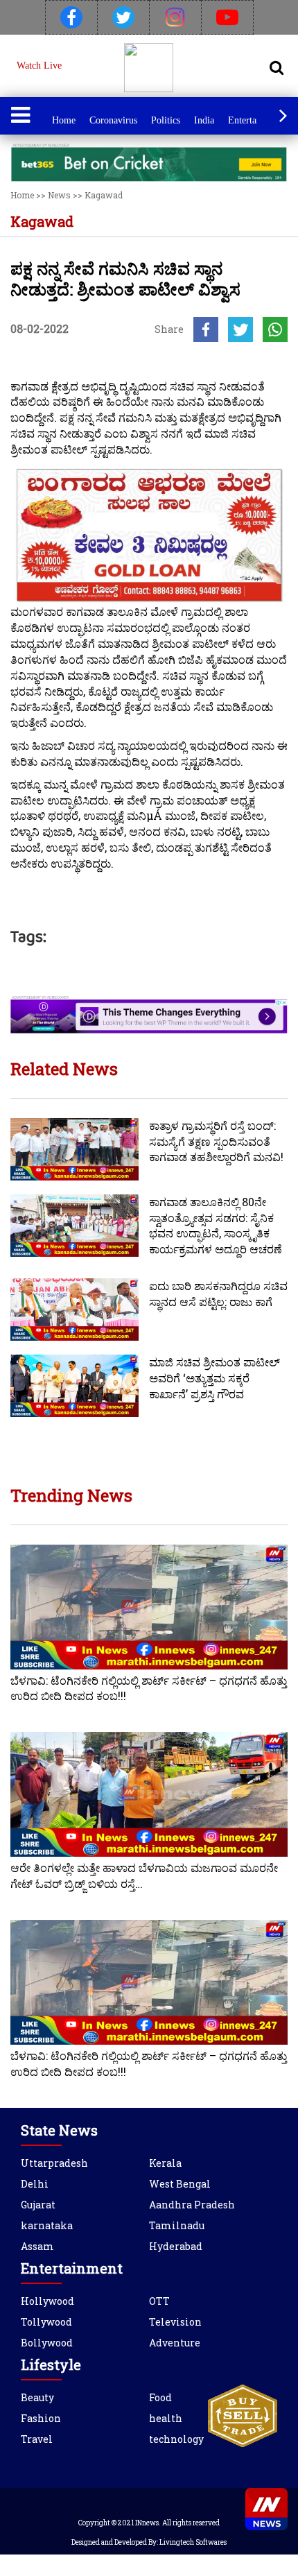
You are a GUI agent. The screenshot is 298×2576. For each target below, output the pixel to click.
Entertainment (256, 120)
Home (64, 120)
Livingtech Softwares (193, 2542)
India (204, 120)
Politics (166, 120)
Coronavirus (113, 120)
